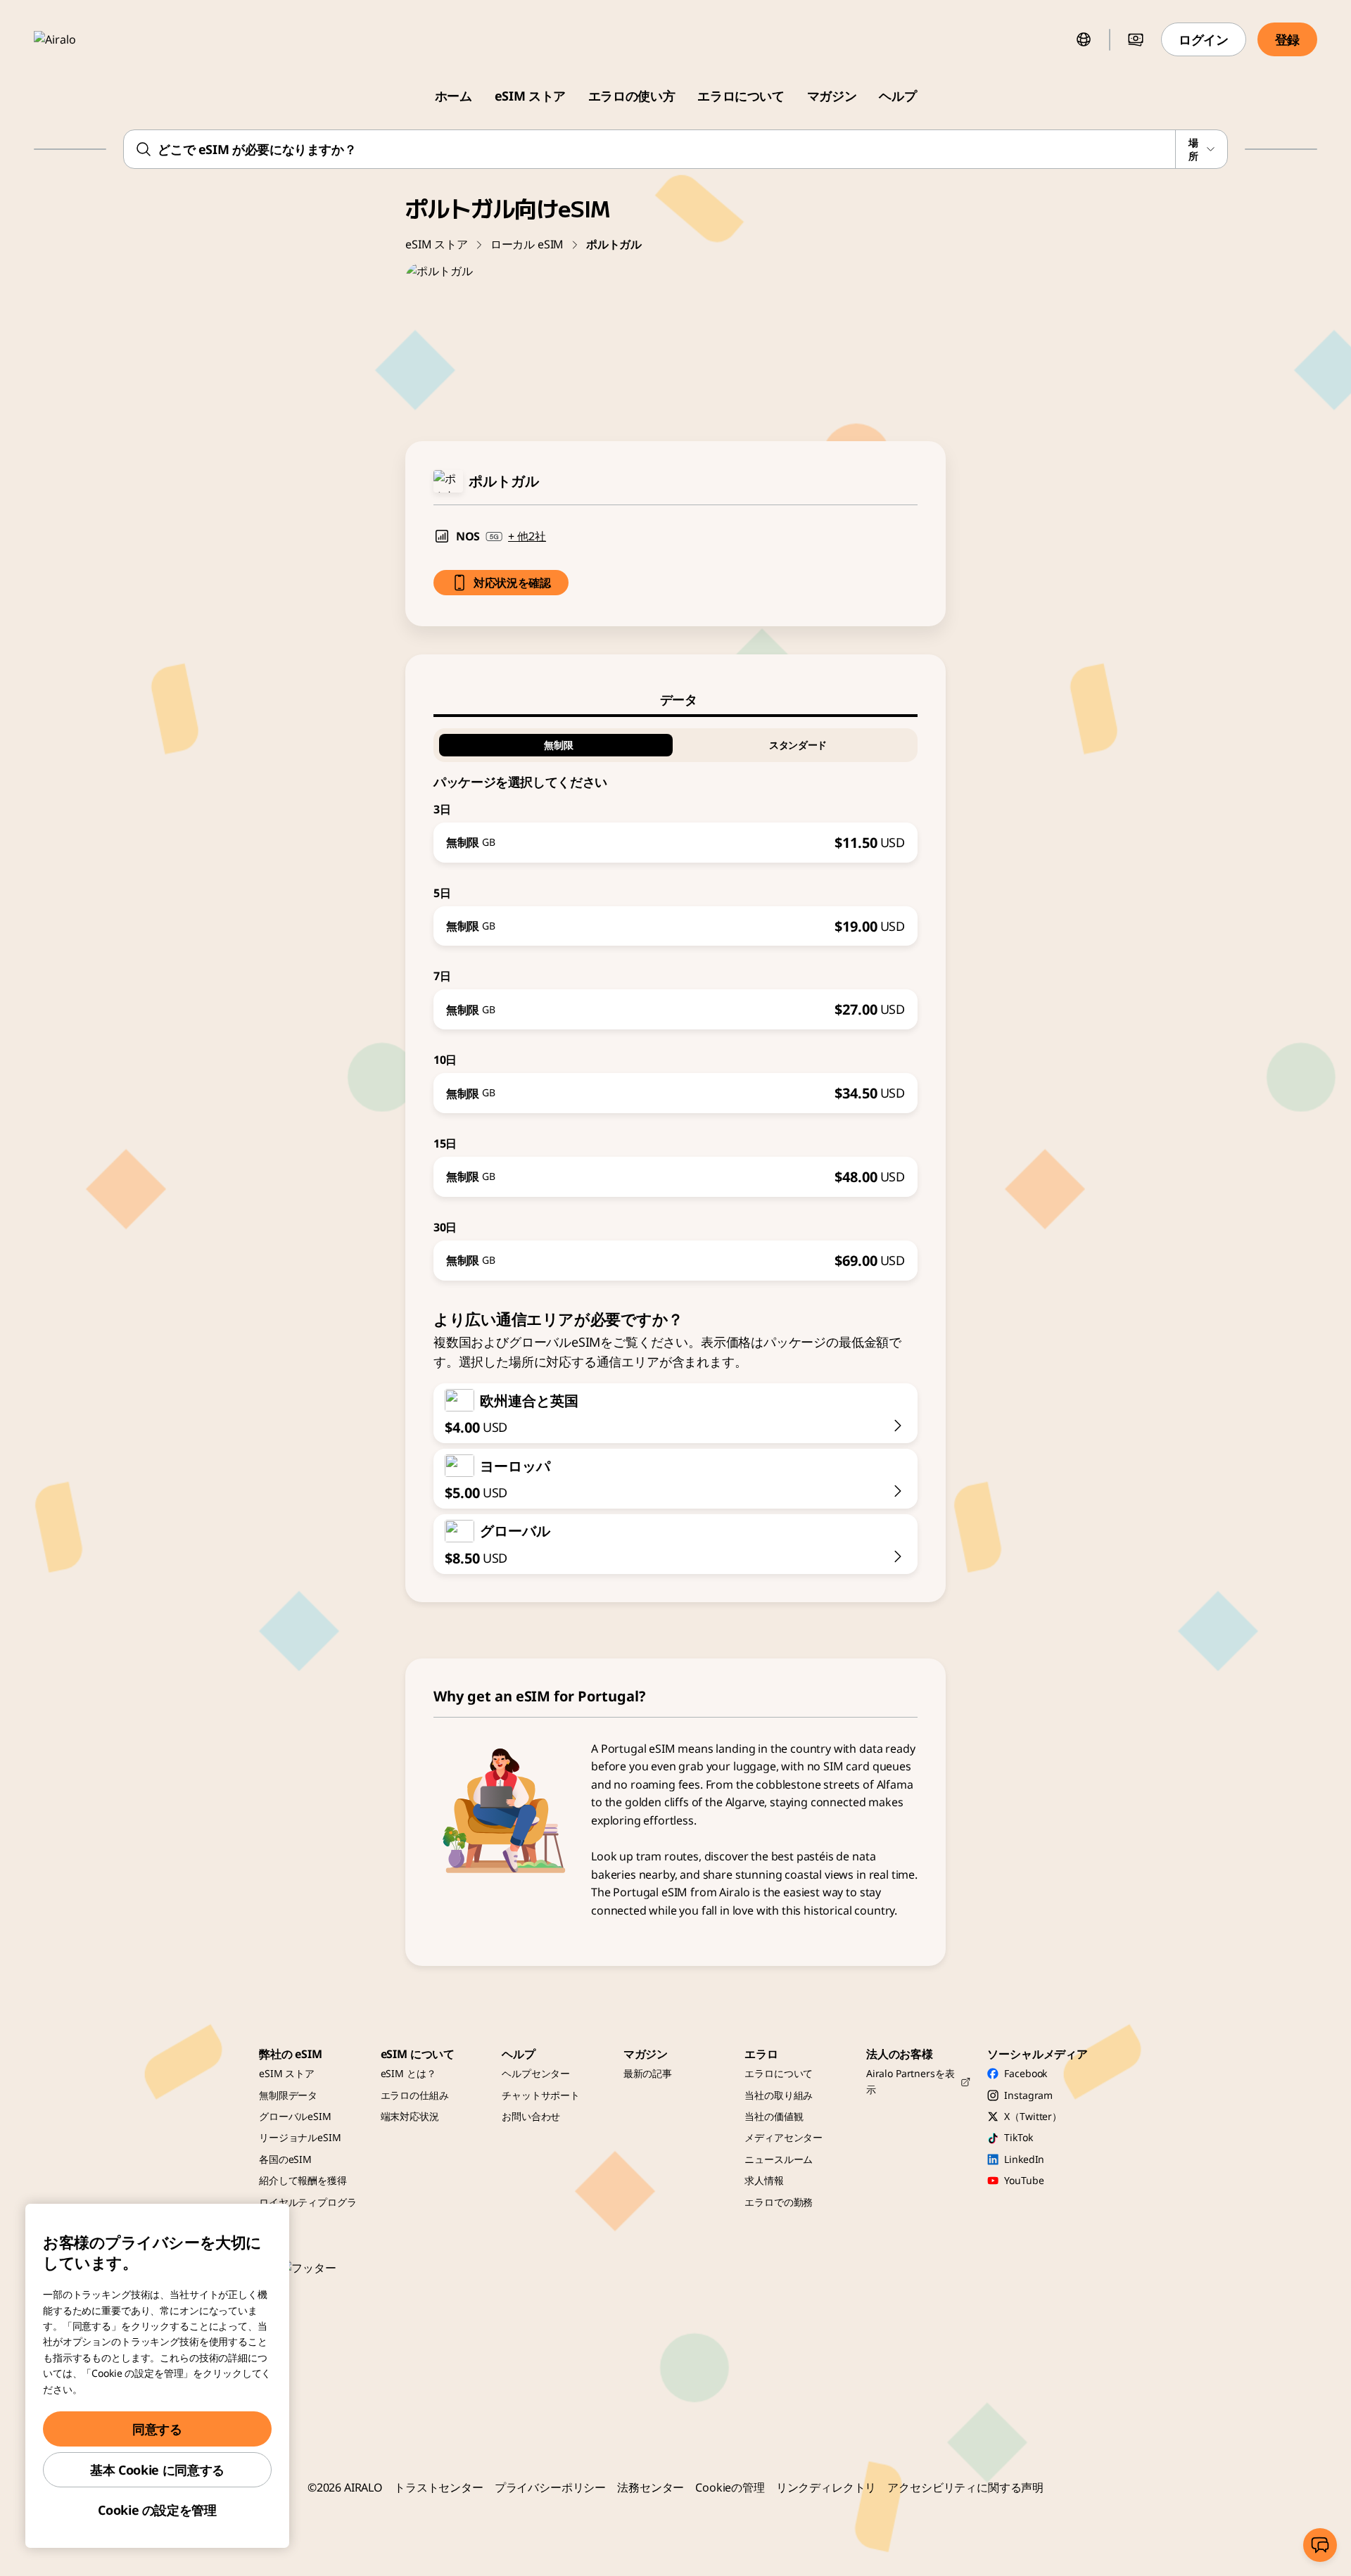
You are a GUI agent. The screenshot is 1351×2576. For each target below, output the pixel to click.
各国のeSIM (285, 2159)
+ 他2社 (527, 536)
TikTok (1018, 2137)
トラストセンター (439, 2487)
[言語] (1084, 39)
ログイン (1204, 39)
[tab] (675, 699)
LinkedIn (1024, 2159)
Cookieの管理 (730, 2487)
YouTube (1024, 2180)
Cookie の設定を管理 (157, 2510)
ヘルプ (898, 96)
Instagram (1028, 2095)
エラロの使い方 (632, 96)
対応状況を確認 (512, 583)
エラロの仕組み (415, 2095)
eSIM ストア (530, 96)
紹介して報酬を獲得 (303, 2180)
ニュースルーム (779, 2159)
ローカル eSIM (527, 244)
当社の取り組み (779, 2095)
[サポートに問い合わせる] (1320, 2545)
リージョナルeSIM (300, 2137)
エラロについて (741, 96)
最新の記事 (648, 2073)
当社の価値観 (774, 2116)
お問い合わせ (531, 2116)
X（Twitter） (1033, 2116)
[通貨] (1136, 39)
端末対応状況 (410, 2116)
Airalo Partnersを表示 (911, 2081)
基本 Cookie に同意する (157, 2470)
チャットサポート (541, 2095)
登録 (1287, 39)
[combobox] (675, 149)
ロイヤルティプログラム (308, 2210)
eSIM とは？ (408, 2073)
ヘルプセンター (536, 2073)
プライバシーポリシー (550, 2487)
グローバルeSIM (295, 2116)
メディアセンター (784, 2137)
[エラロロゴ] (75, 39)
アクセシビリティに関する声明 (965, 2487)
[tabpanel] (675, 999)
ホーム (453, 96)
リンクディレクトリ (826, 2487)
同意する (157, 2429)
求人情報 (764, 2180)
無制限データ (288, 2095)
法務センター (651, 2487)
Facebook (1026, 2073)
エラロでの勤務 (779, 2202)
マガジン (832, 96)
